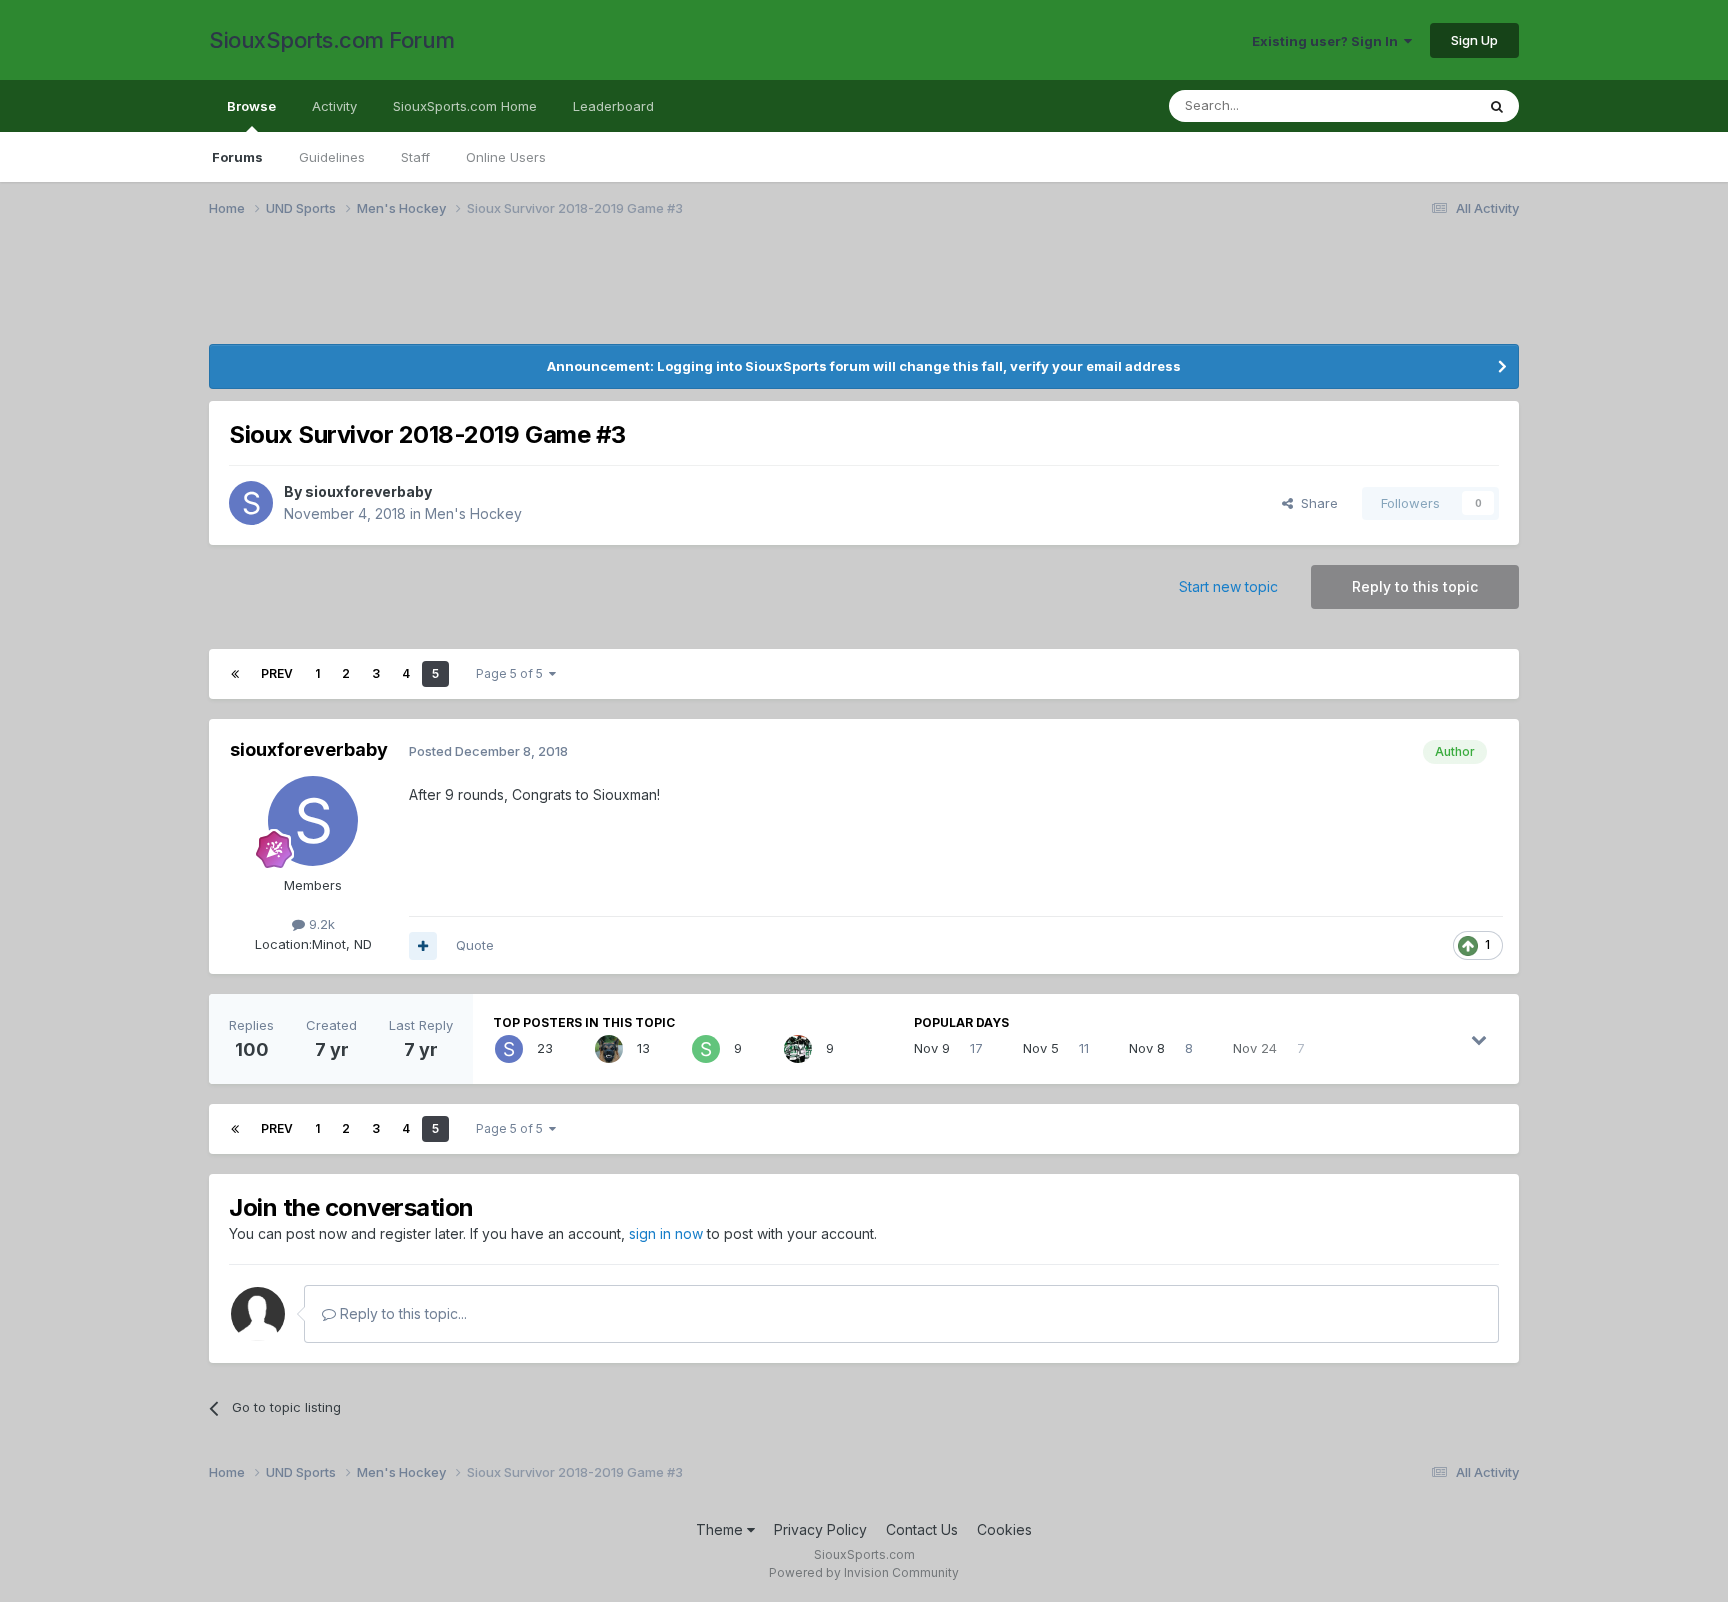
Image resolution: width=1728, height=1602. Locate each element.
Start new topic (1228, 586)
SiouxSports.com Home (465, 106)
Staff (415, 157)
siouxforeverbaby (368, 491)
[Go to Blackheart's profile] (609, 1049)
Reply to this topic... (401, 1313)
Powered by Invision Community (864, 1572)
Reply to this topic (1415, 586)
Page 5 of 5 (512, 673)
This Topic (1416, 105)
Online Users (506, 157)
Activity (334, 106)
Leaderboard (613, 106)
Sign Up (1474, 40)
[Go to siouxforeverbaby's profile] (251, 503)
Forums (237, 157)
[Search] (1497, 106)
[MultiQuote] (423, 946)
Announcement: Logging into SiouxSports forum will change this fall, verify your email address (864, 366)
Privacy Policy (820, 1529)
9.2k (320, 924)
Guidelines (332, 157)
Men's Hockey (473, 513)
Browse (251, 106)
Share (1315, 503)
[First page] (235, 674)
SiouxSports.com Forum (332, 40)
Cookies (1004, 1529)
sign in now (666, 1233)
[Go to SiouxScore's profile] (798, 1049)
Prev (277, 673)
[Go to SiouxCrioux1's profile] (706, 1049)
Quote (475, 945)
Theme (721, 1529)
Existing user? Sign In (1328, 41)
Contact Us (922, 1529)
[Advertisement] (809, 293)
